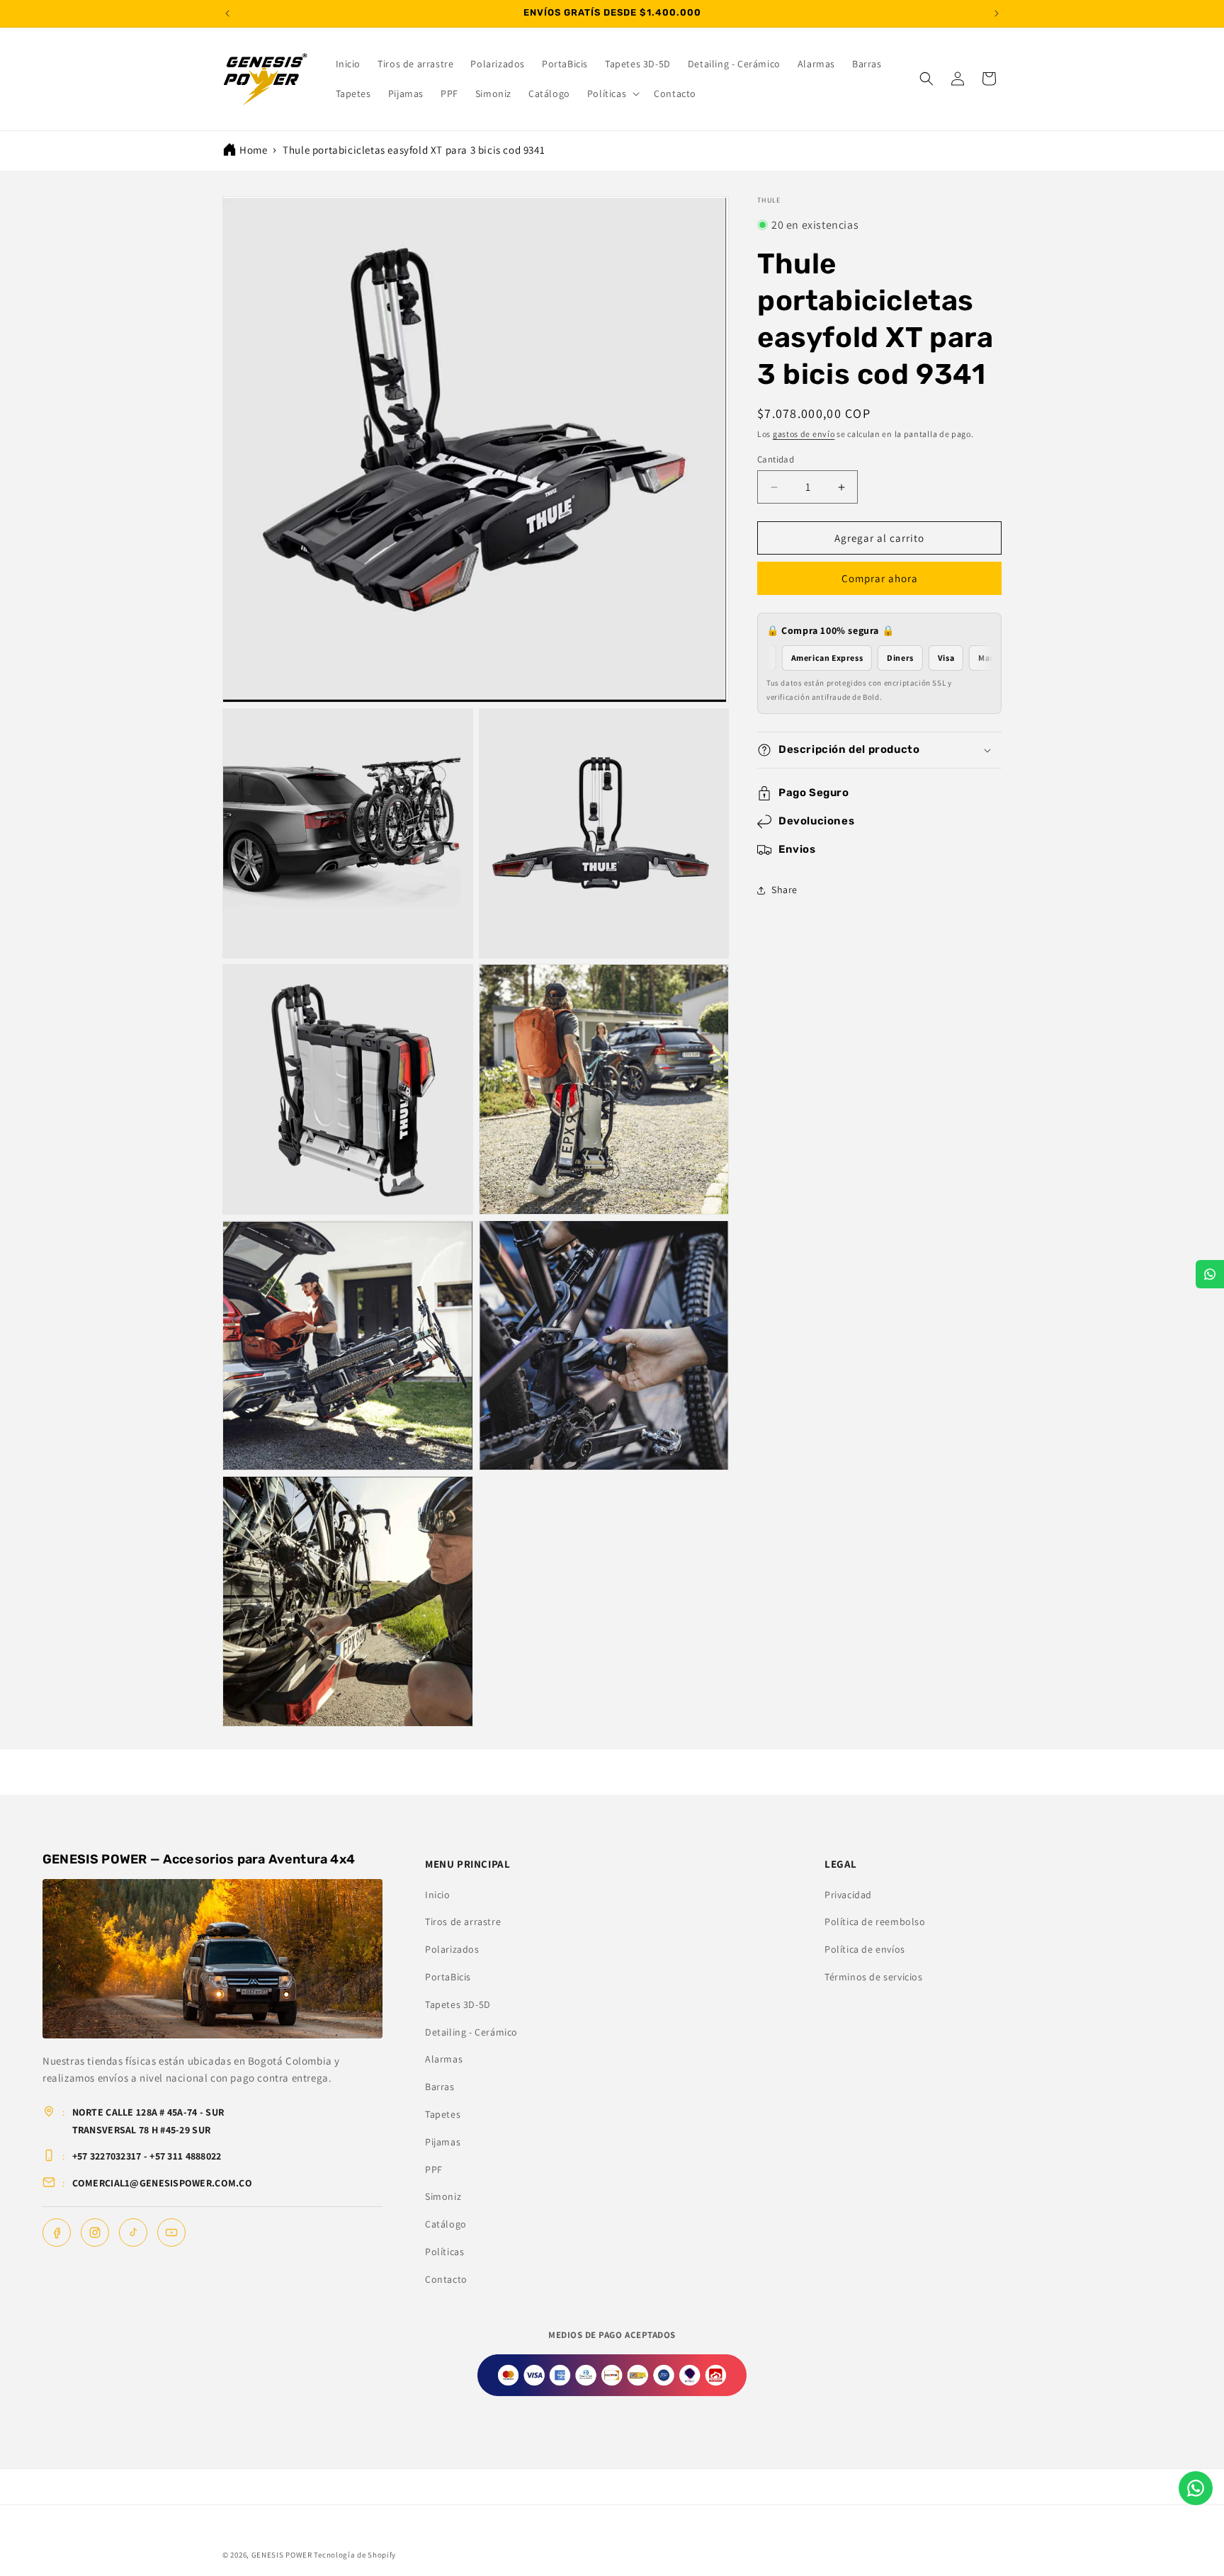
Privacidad (848, 1895)
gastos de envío (804, 434)
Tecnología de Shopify (355, 2555)
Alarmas (444, 2059)
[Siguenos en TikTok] (133, 2232)
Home (253, 150)
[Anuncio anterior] (227, 13)
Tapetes (443, 2114)
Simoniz (443, 2196)
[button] (612, 93)
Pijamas (443, 2142)
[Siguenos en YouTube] (171, 2232)
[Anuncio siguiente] (997, 13)
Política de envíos (865, 1949)
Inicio (438, 1895)
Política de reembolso (875, 1922)
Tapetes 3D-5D (458, 2004)
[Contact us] (1196, 2488)
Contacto (446, 2279)
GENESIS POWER (282, 2555)
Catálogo (446, 2224)
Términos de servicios (874, 1977)
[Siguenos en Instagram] (95, 2232)
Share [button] (784, 890)
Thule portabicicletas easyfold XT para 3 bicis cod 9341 (414, 150)
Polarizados (452, 1949)
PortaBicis (448, 1977)
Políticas (444, 2252)
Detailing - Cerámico (471, 2032)
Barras (440, 2087)
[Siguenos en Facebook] (57, 2232)
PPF (434, 2169)
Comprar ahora (880, 578)
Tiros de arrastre (463, 1922)
